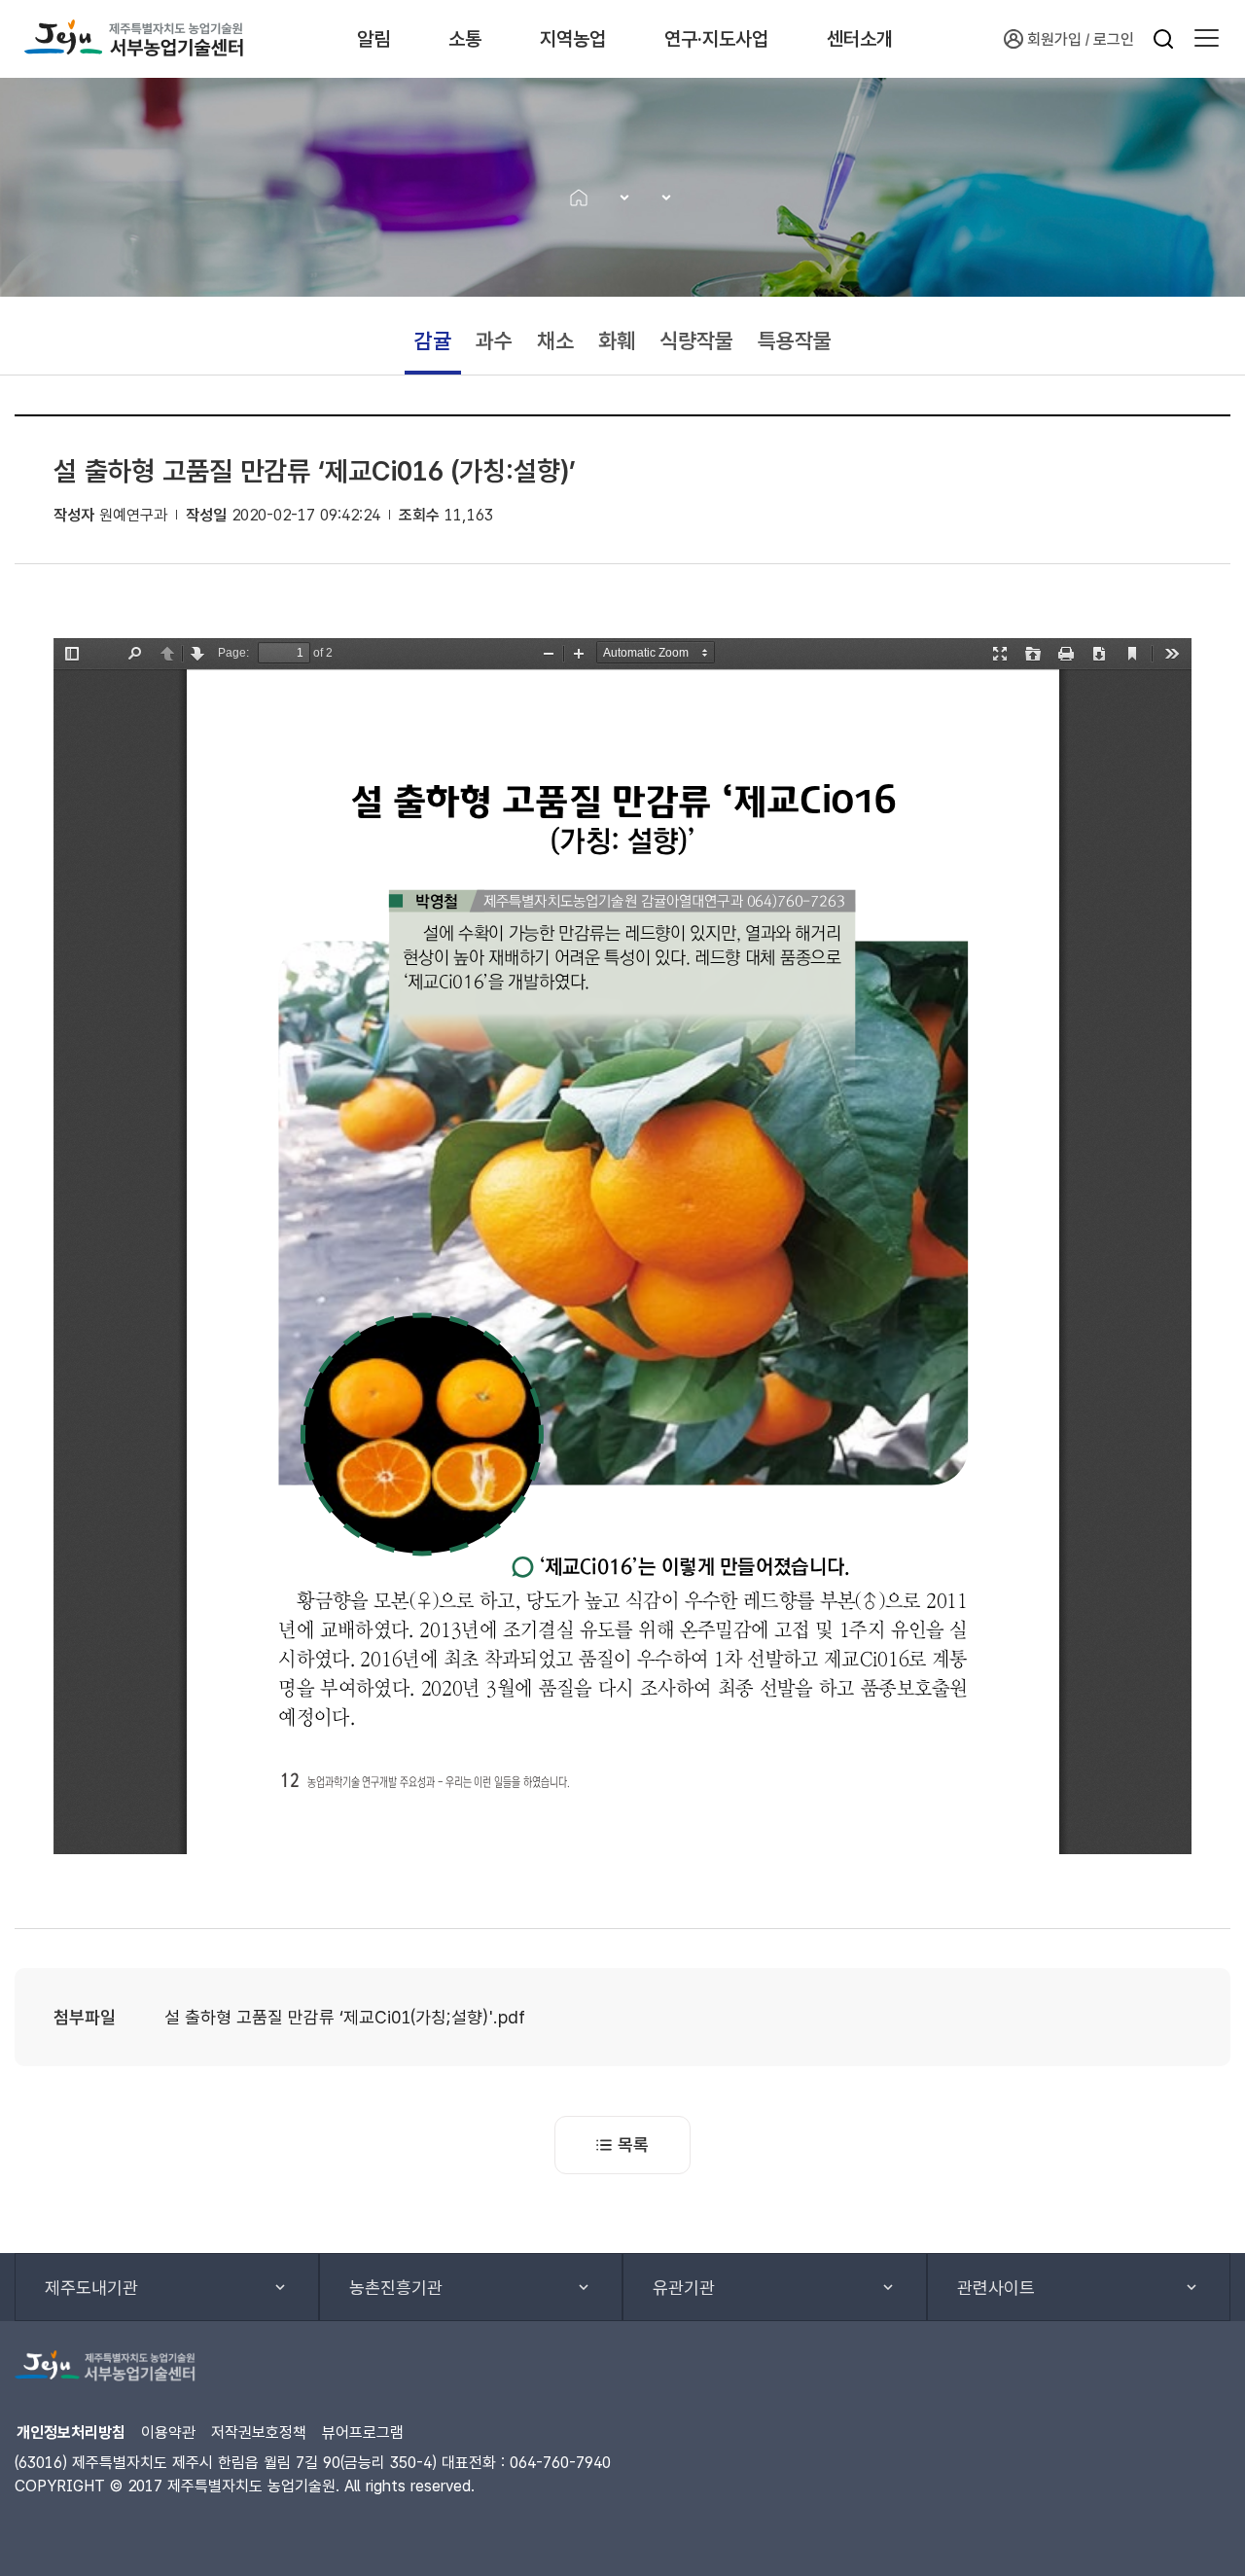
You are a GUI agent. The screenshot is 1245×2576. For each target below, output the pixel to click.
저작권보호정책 (259, 2433)
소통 (465, 39)
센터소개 (860, 39)
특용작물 (795, 340)
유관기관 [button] (684, 2288)
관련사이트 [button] (996, 2288)
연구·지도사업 (716, 39)
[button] (1207, 39)
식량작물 (696, 340)
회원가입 (1054, 39)
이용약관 (168, 2433)
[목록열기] (618, 197)
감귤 (433, 340)
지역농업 (573, 39)
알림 (373, 39)
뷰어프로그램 (363, 2433)
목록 (633, 2145)
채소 (555, 340)
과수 (494, 340)
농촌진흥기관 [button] (396, 2288)
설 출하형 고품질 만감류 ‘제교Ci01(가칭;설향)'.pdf (345, 2017)
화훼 (617, 340)
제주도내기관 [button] (91, 2288)
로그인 (1114, 39)
